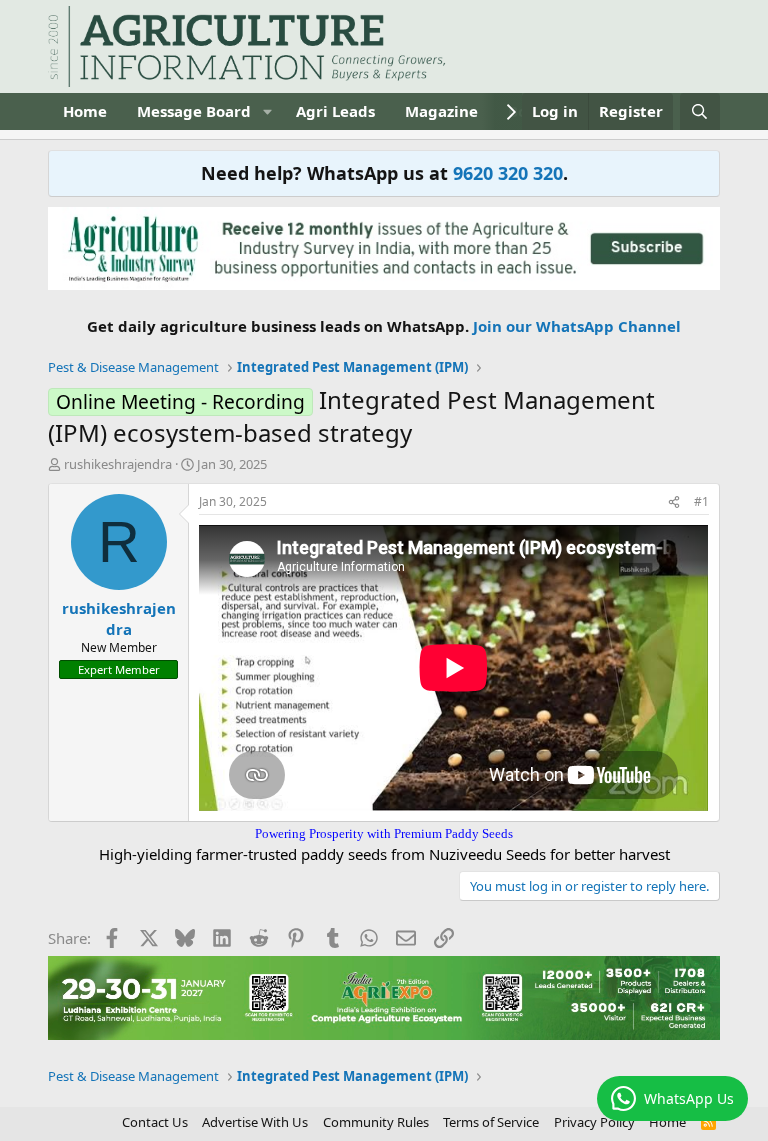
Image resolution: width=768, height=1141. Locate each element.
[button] (267, 111)
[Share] (674, 502)
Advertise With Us (255, 1122)
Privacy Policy (594, 1122)
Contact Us (155, 1122)
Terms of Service (491, 1122)
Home (85, 111)
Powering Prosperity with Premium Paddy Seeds (384, 833)
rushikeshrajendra (118, 464)
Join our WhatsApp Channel (577, 326)
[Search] (699, 111)
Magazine (441, 111)
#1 (701, 501)
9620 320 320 (508, 173)
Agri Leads (335, 111)
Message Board (194, 111)
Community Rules (376, 1122)
